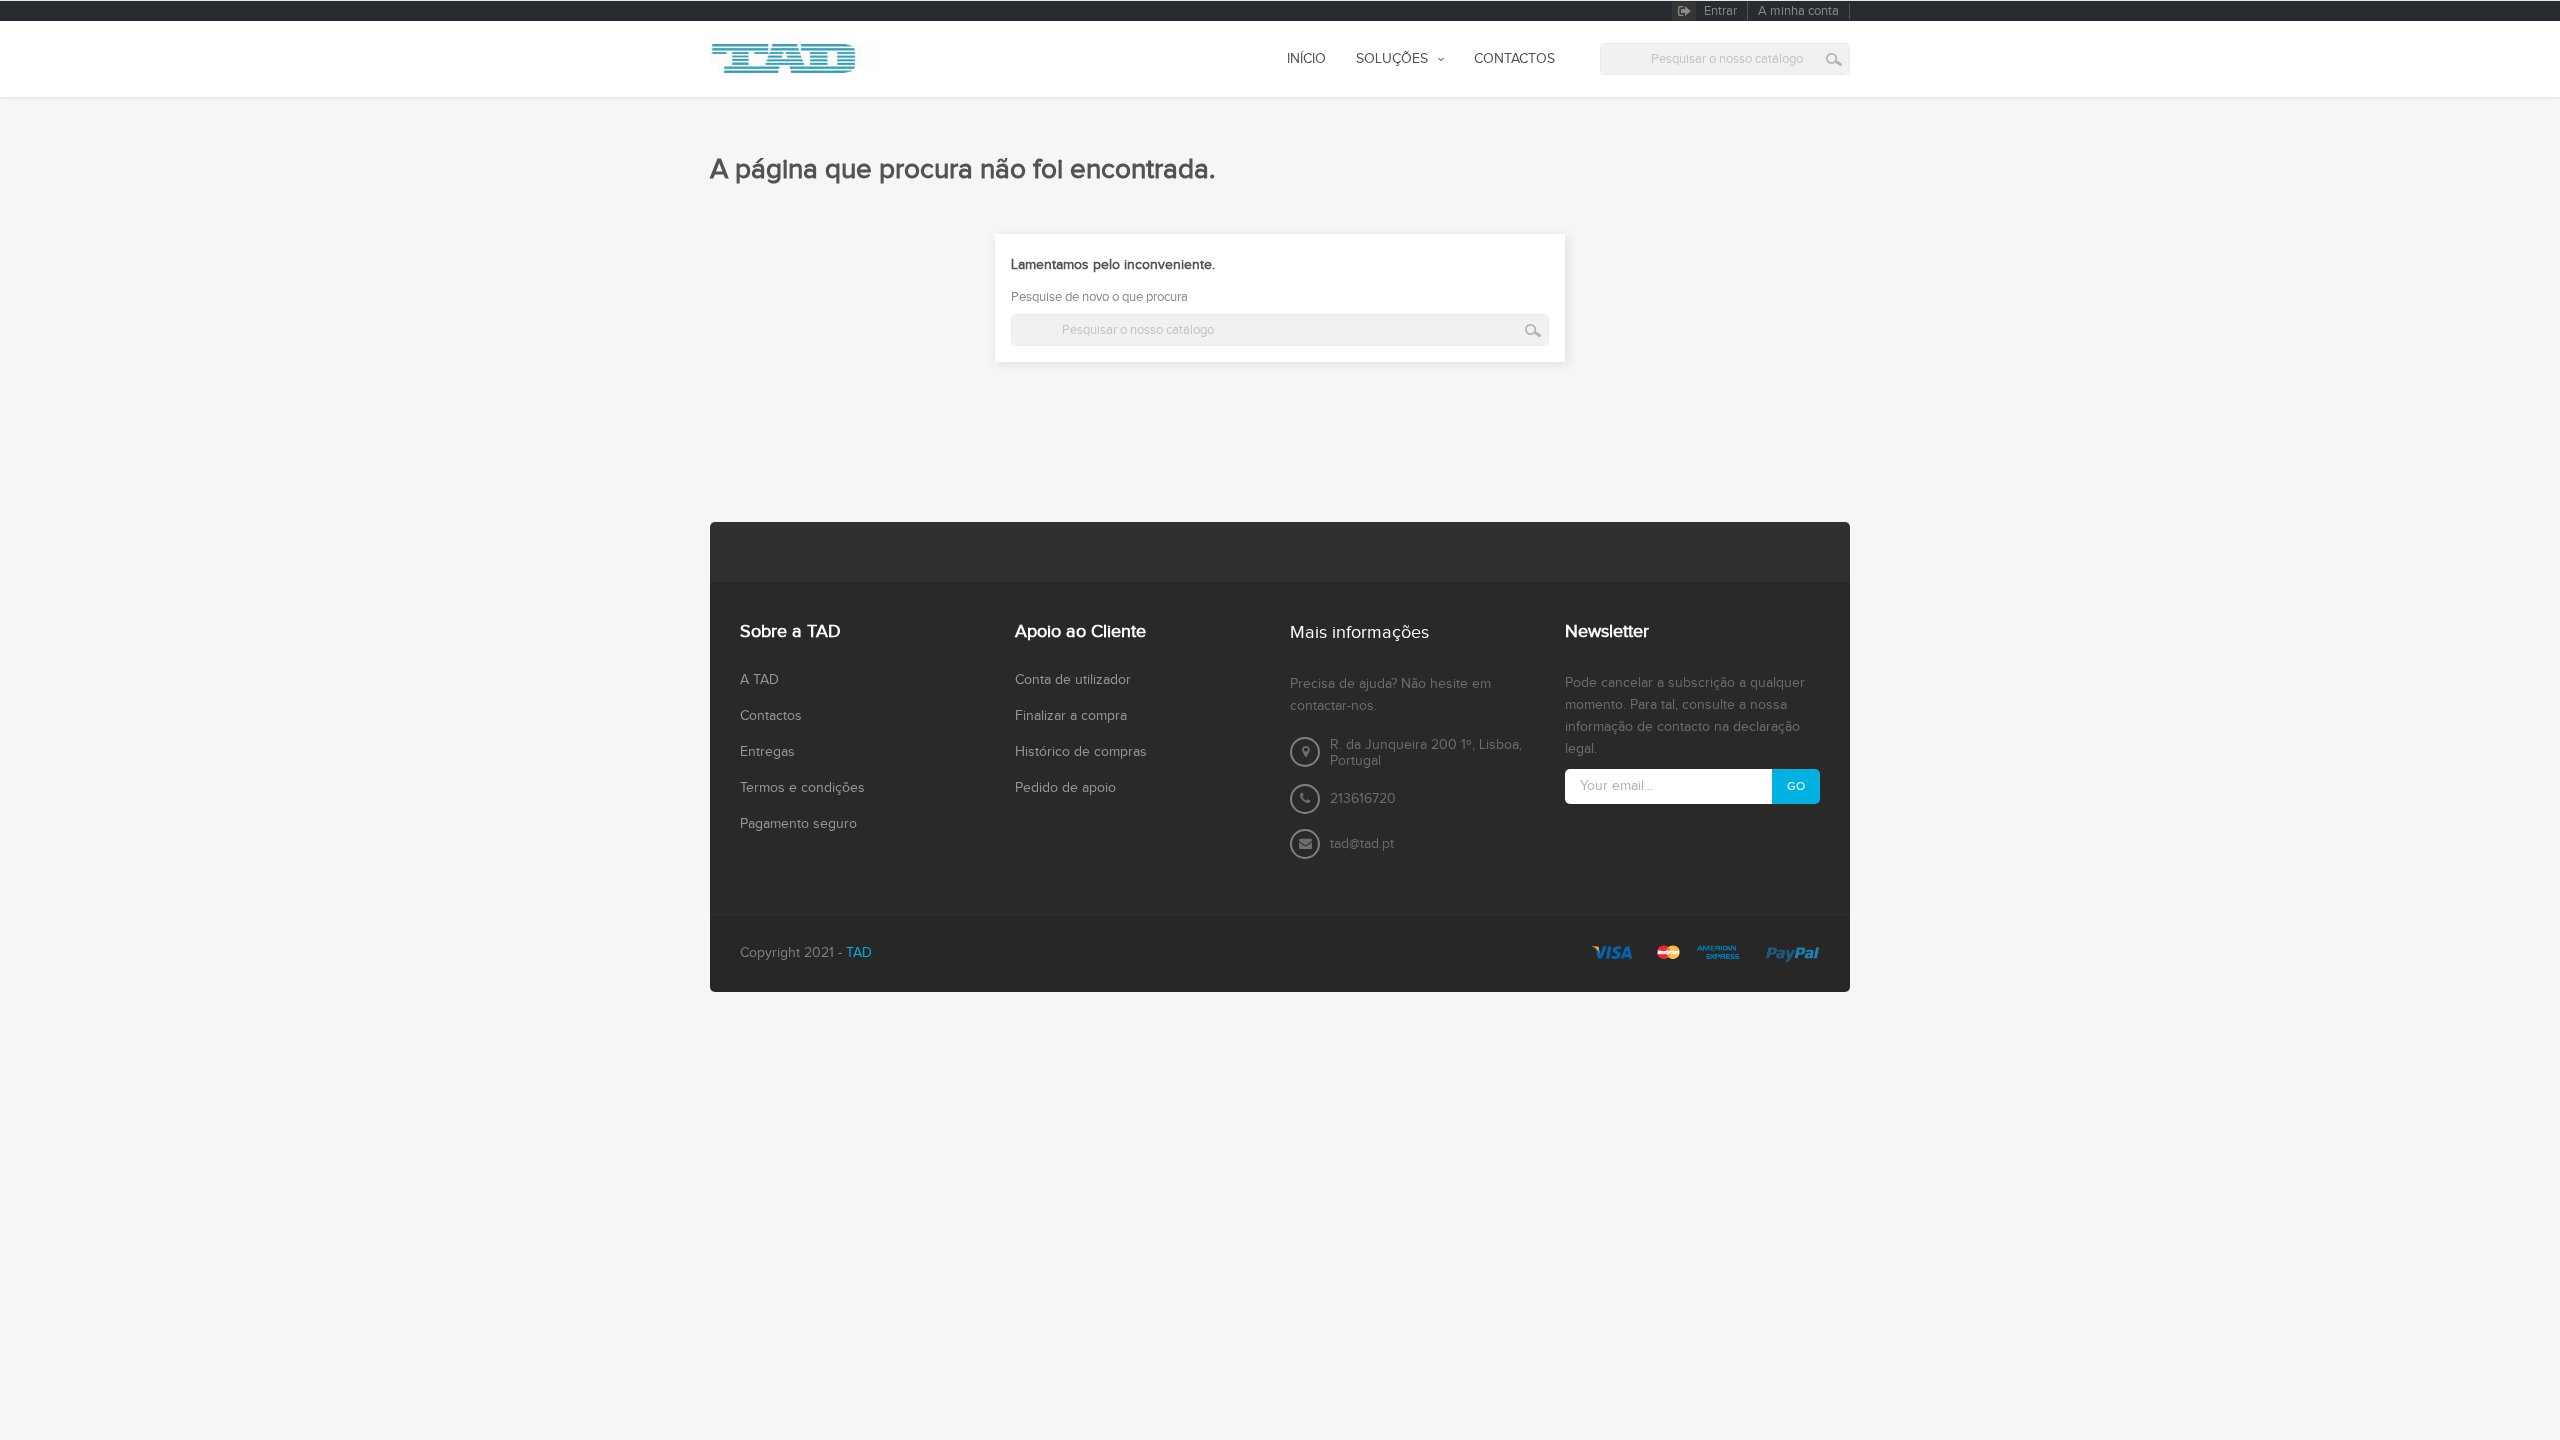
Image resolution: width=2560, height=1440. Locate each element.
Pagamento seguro (798, 824)
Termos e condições (802, 788)
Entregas (767, 752)
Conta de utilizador (1073, 680)
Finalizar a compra (1071, 716)
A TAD (759, 680)
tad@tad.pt (1362, 844)
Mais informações (1359, 632)
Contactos (771, 716)
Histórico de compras (1081, 752)
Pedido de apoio (1065, 788)
